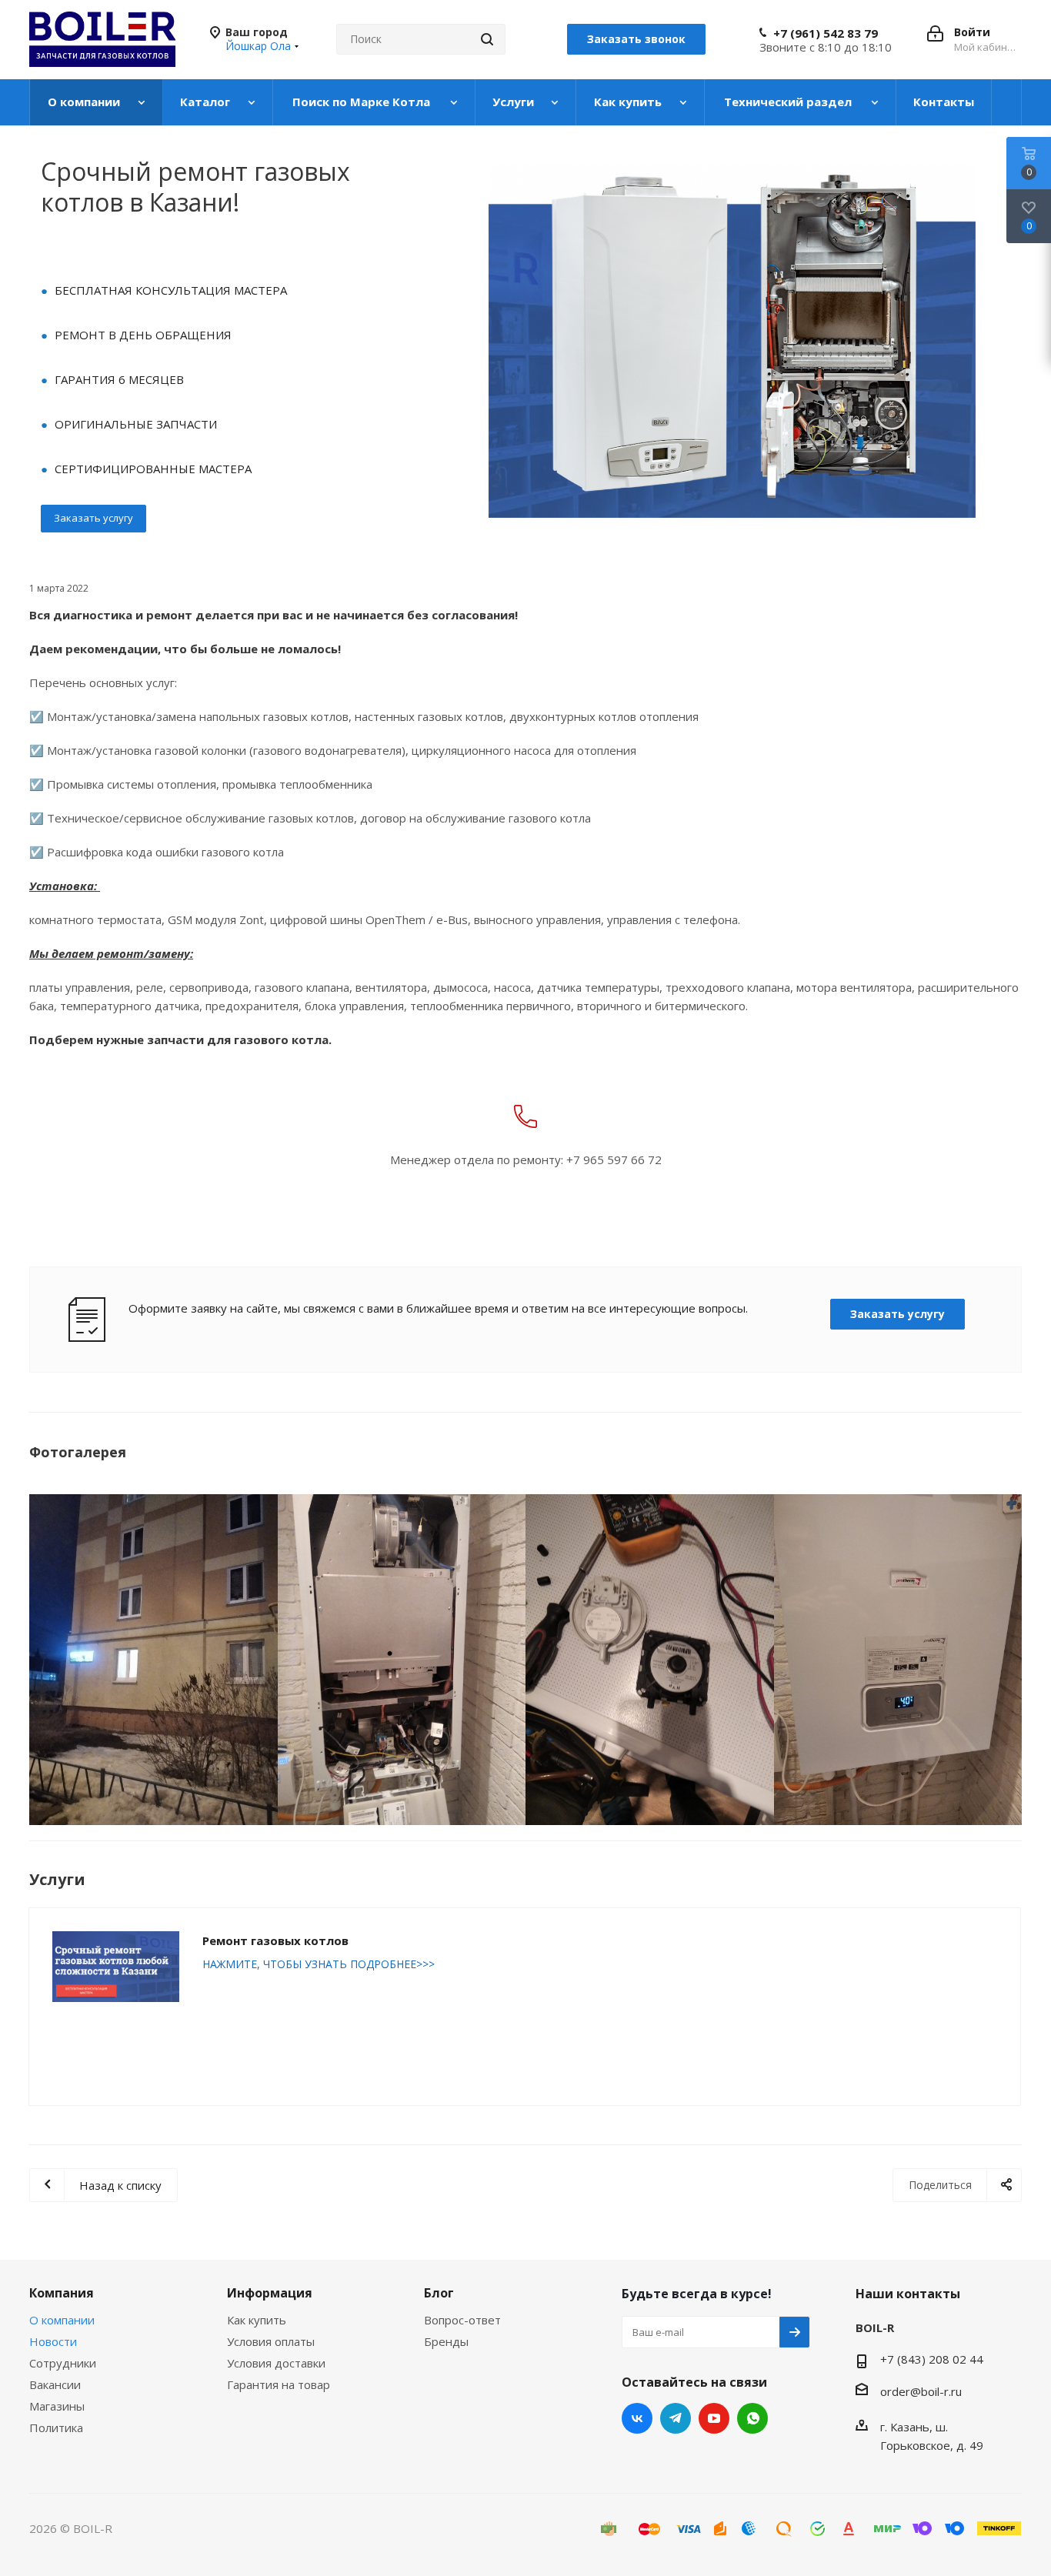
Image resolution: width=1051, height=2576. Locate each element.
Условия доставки (276, 2363)
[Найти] (487, 39)
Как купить (257, 2320)
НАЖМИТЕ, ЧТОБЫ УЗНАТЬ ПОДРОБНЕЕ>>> (319, 1964)
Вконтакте (637, 2418)
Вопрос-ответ (462, 2320)
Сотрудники (63, 2363)
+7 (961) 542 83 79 (826, 33)
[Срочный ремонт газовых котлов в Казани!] (153, 1660)
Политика (56, 2428)
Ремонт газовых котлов (275, 1940)
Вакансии (55, 2384)
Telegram (676, 2418)
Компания (62, 2293)
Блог (439, 2293)
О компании (62, 2320)
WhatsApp (752, 2418)
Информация (270, 2293)
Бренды (446, 2341)
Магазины (57, 2406)
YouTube (714, 2418)
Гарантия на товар (279, 2384)
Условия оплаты (271, 2341)
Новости (53, 2341)
